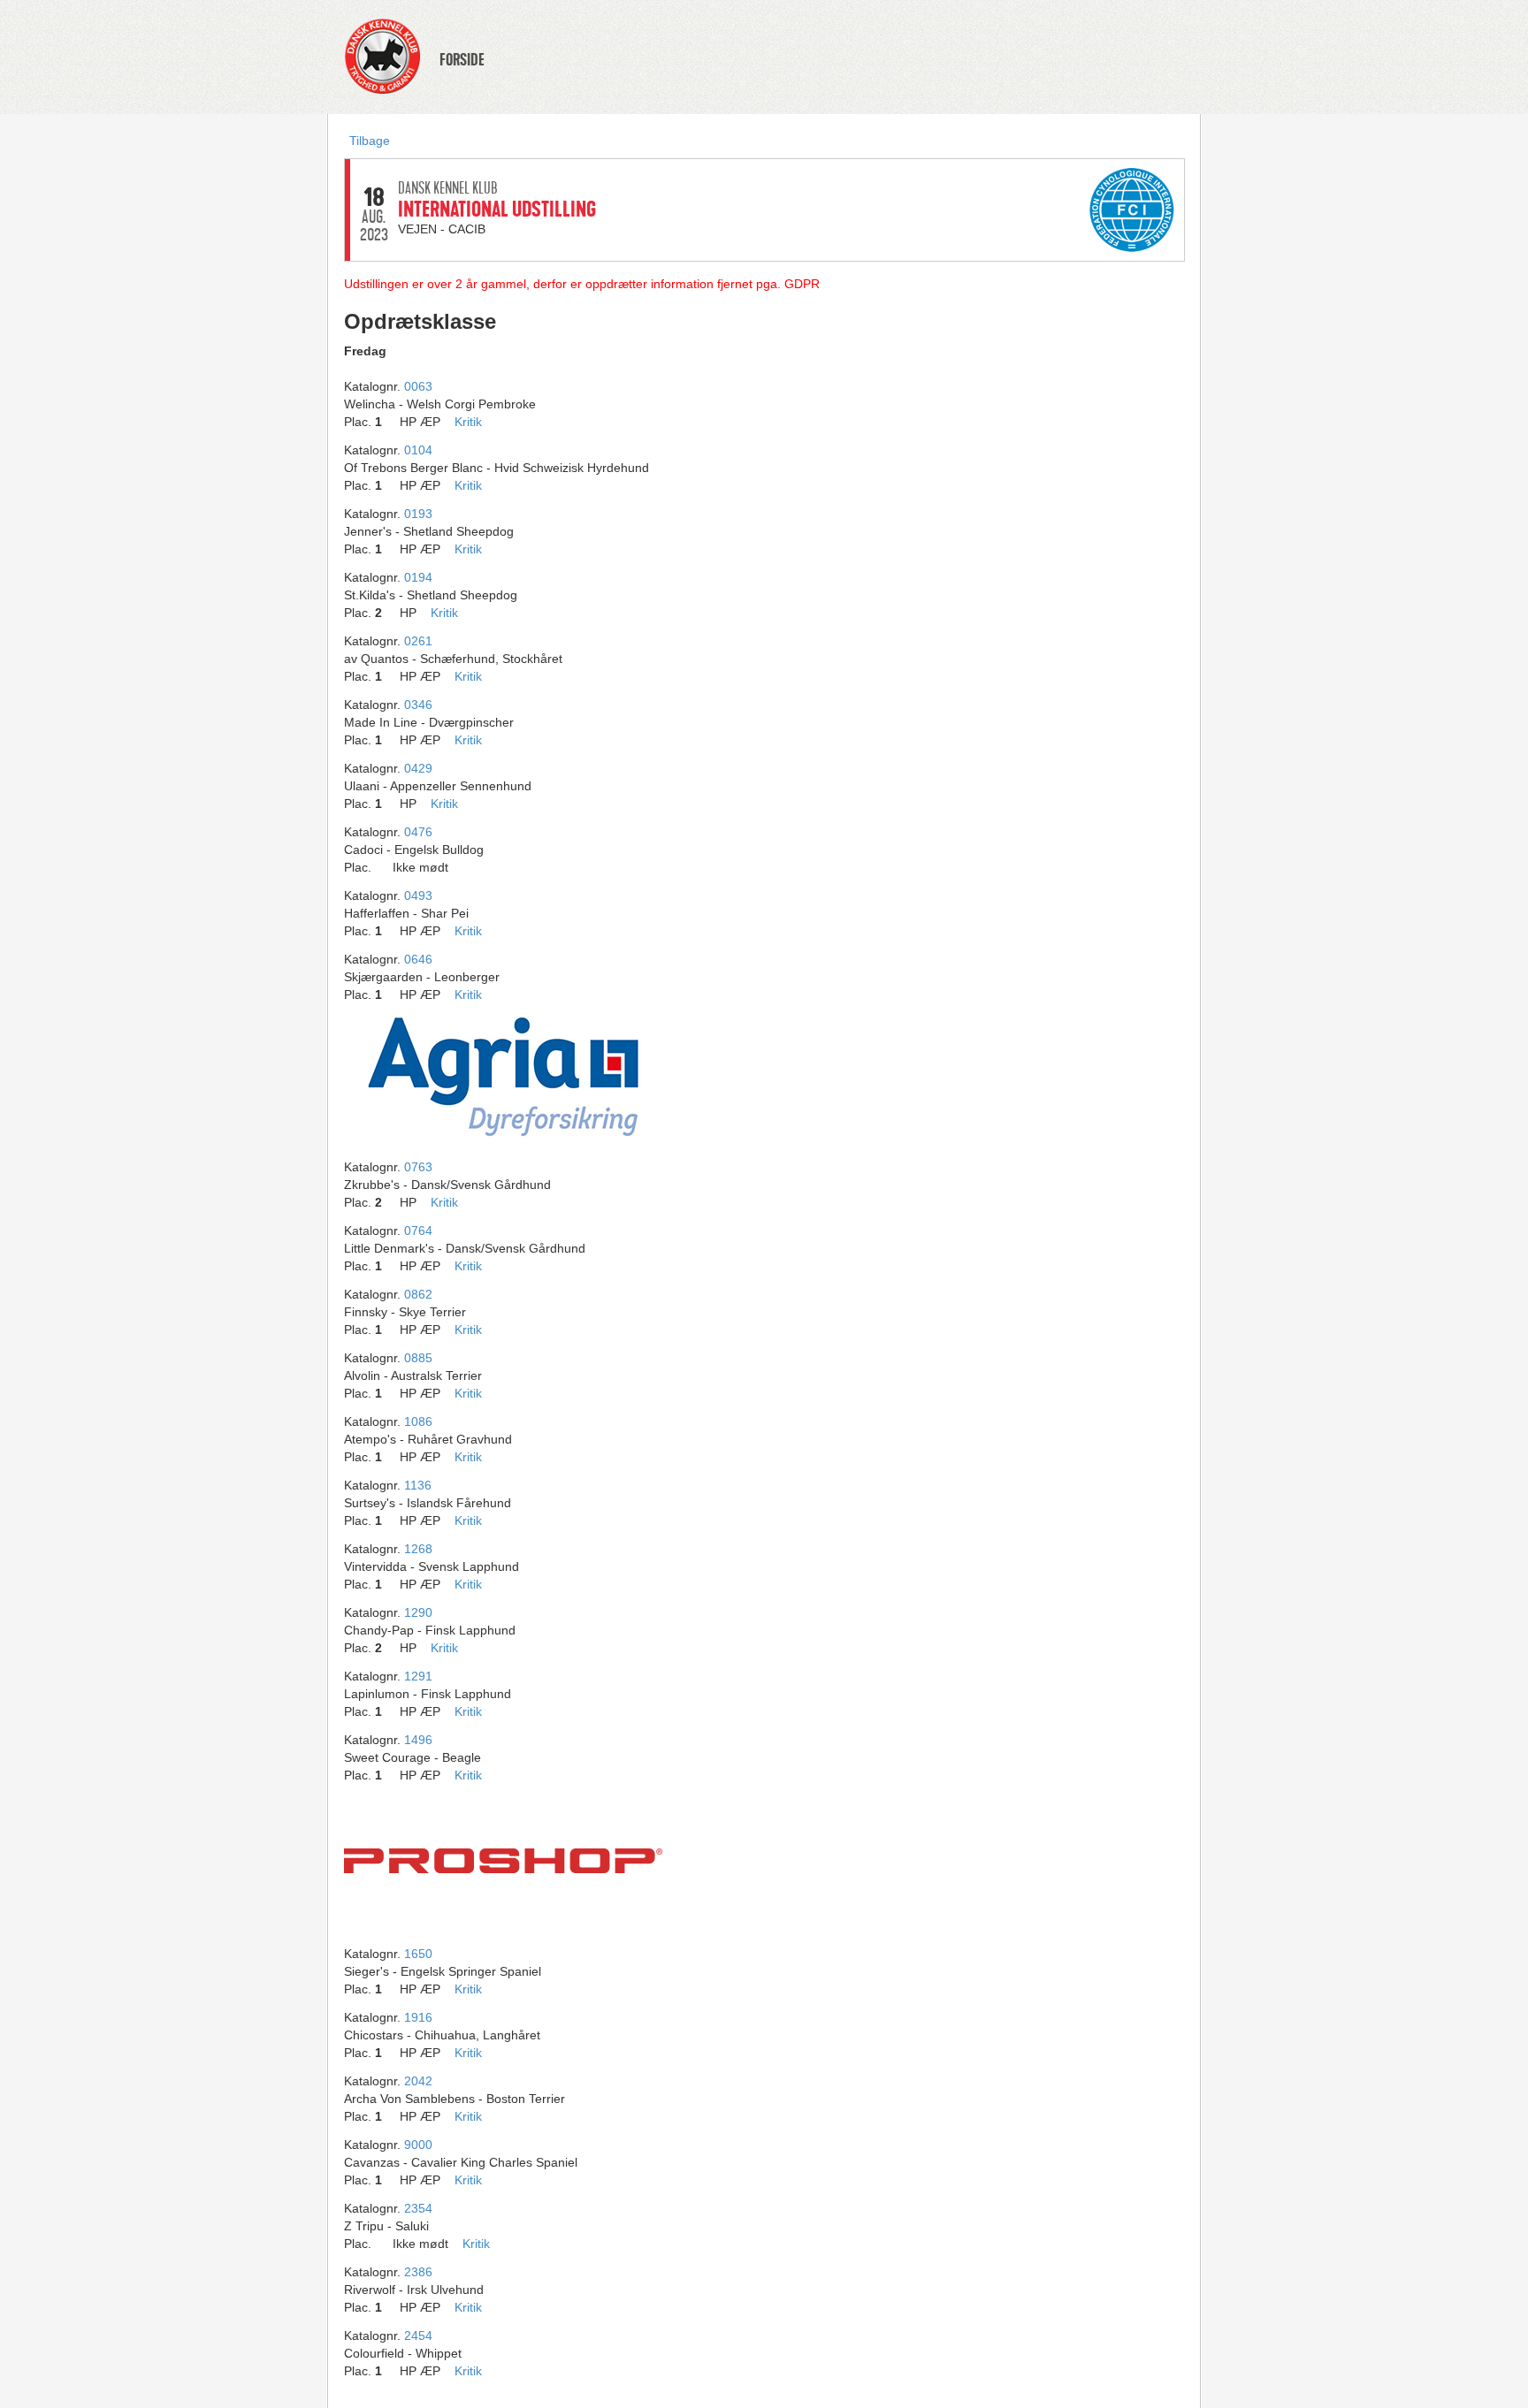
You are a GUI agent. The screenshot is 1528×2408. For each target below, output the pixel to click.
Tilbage (370, 141)
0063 (418, 386)
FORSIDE (462, 60)
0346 (418, 705)
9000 (418, 2145)
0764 (418, 1231)
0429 (418, 768)
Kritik (468, 422)
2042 (418, 2081)
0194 (418, 577)
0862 (418, 1294)
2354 (418, 2208)
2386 (418, 2272)
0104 (418, 450)
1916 (418, 2017)
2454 (418, 2336)
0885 (418, 1358)
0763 (418, 1167)
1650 (418, 1954)
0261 (418, 641)
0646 (418, 959)
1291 (418, 1676)
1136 (418, 1485)
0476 (418, 832)
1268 (418, 1549)
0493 (418, 895)
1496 (418, 1740)
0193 (418, 514)
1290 (418, 1612)
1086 (418, 1421)
